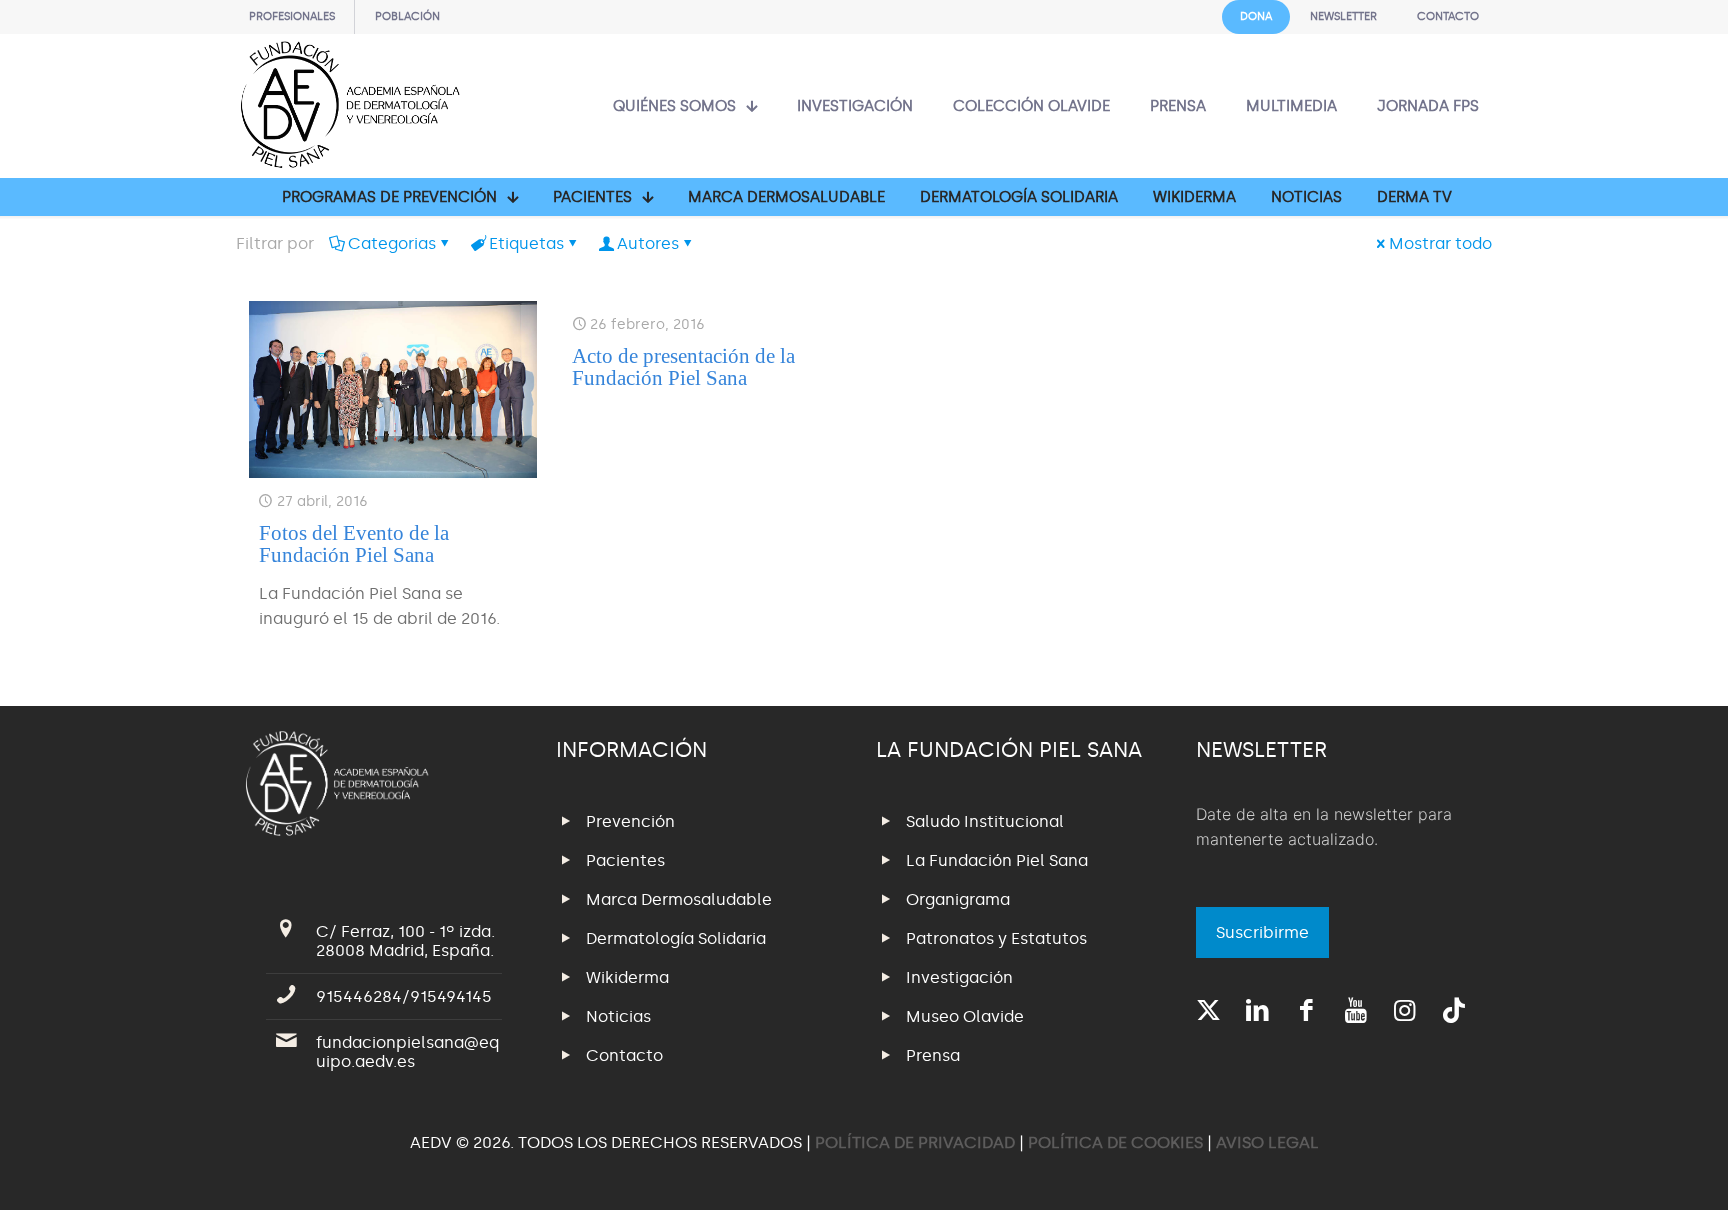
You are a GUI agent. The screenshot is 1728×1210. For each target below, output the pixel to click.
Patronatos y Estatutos (996, 938)
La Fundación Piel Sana (997, 860)
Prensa (933, 1055)
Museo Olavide (965, 1016)
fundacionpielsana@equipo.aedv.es (407, 1052)
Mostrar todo (1440, 243)
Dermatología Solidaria (676, 938)
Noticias (618, 1016)
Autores (648, 243)
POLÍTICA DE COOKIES (1115, 1142)
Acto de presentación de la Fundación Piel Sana (683, 367)
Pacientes (625, 860)
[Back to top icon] (1632, 1169)
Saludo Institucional (985, 821)
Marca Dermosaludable (679, 899)
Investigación (959, 977)
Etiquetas (526, 243)
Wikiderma (627, 977)
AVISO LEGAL (1267, 1142)
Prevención (630, 821)
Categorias (392, 243)
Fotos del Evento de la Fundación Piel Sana (354, 544)
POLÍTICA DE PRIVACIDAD (917, 1142)
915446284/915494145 (404, 996)
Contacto (624, 1055)
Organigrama (958, 899)
